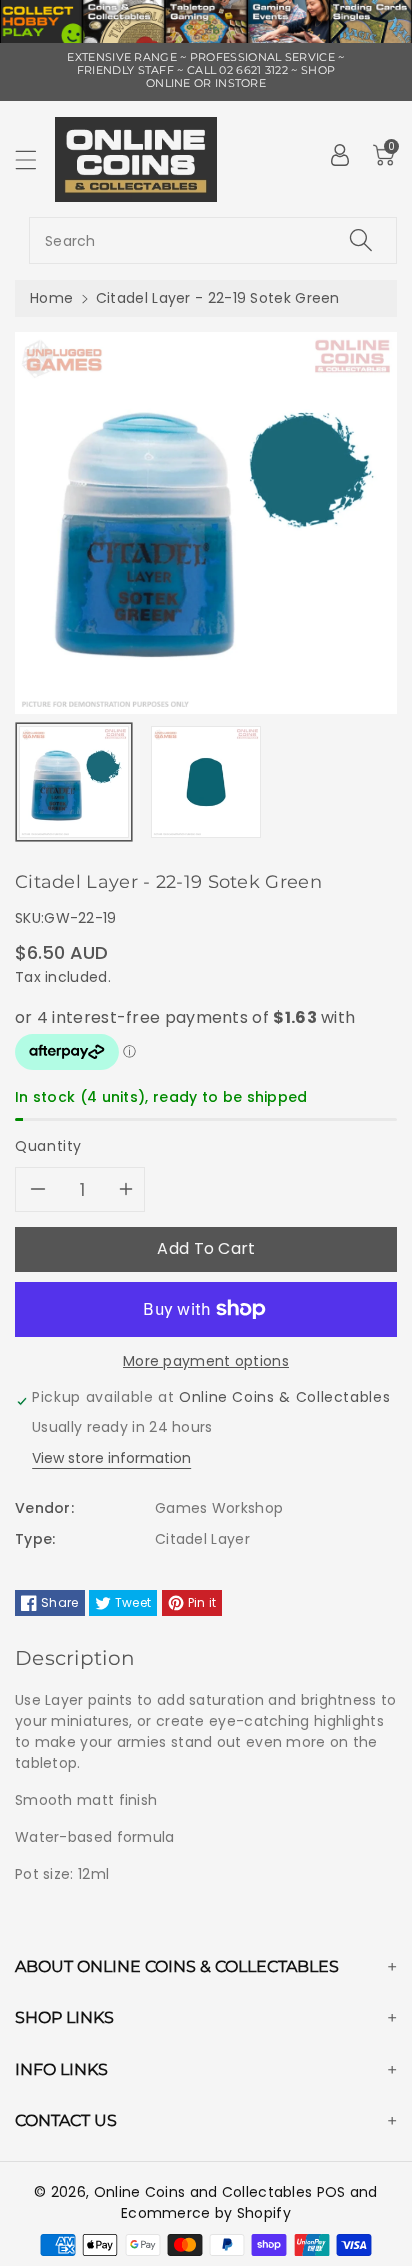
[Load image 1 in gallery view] (74, 782)
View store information (111, 1458)
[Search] (361, 240)
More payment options (206, 1361)
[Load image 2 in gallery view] (206, 782)
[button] (35, 159)
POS (331, 2192)
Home (51, 298)
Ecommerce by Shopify (206, 2213)
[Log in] (340, 155)
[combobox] (213, 240)
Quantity (48, 1146)
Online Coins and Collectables (203, 2192)
